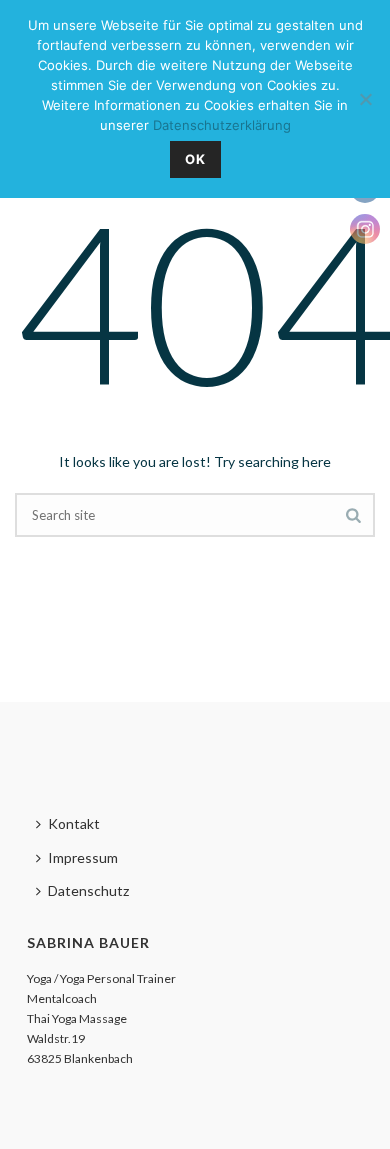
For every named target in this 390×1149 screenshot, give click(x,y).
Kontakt (74, 823)
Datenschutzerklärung (222, 125)
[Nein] (365, 99)
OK (195, 159)
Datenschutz (88, 890)
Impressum (83, 857)
